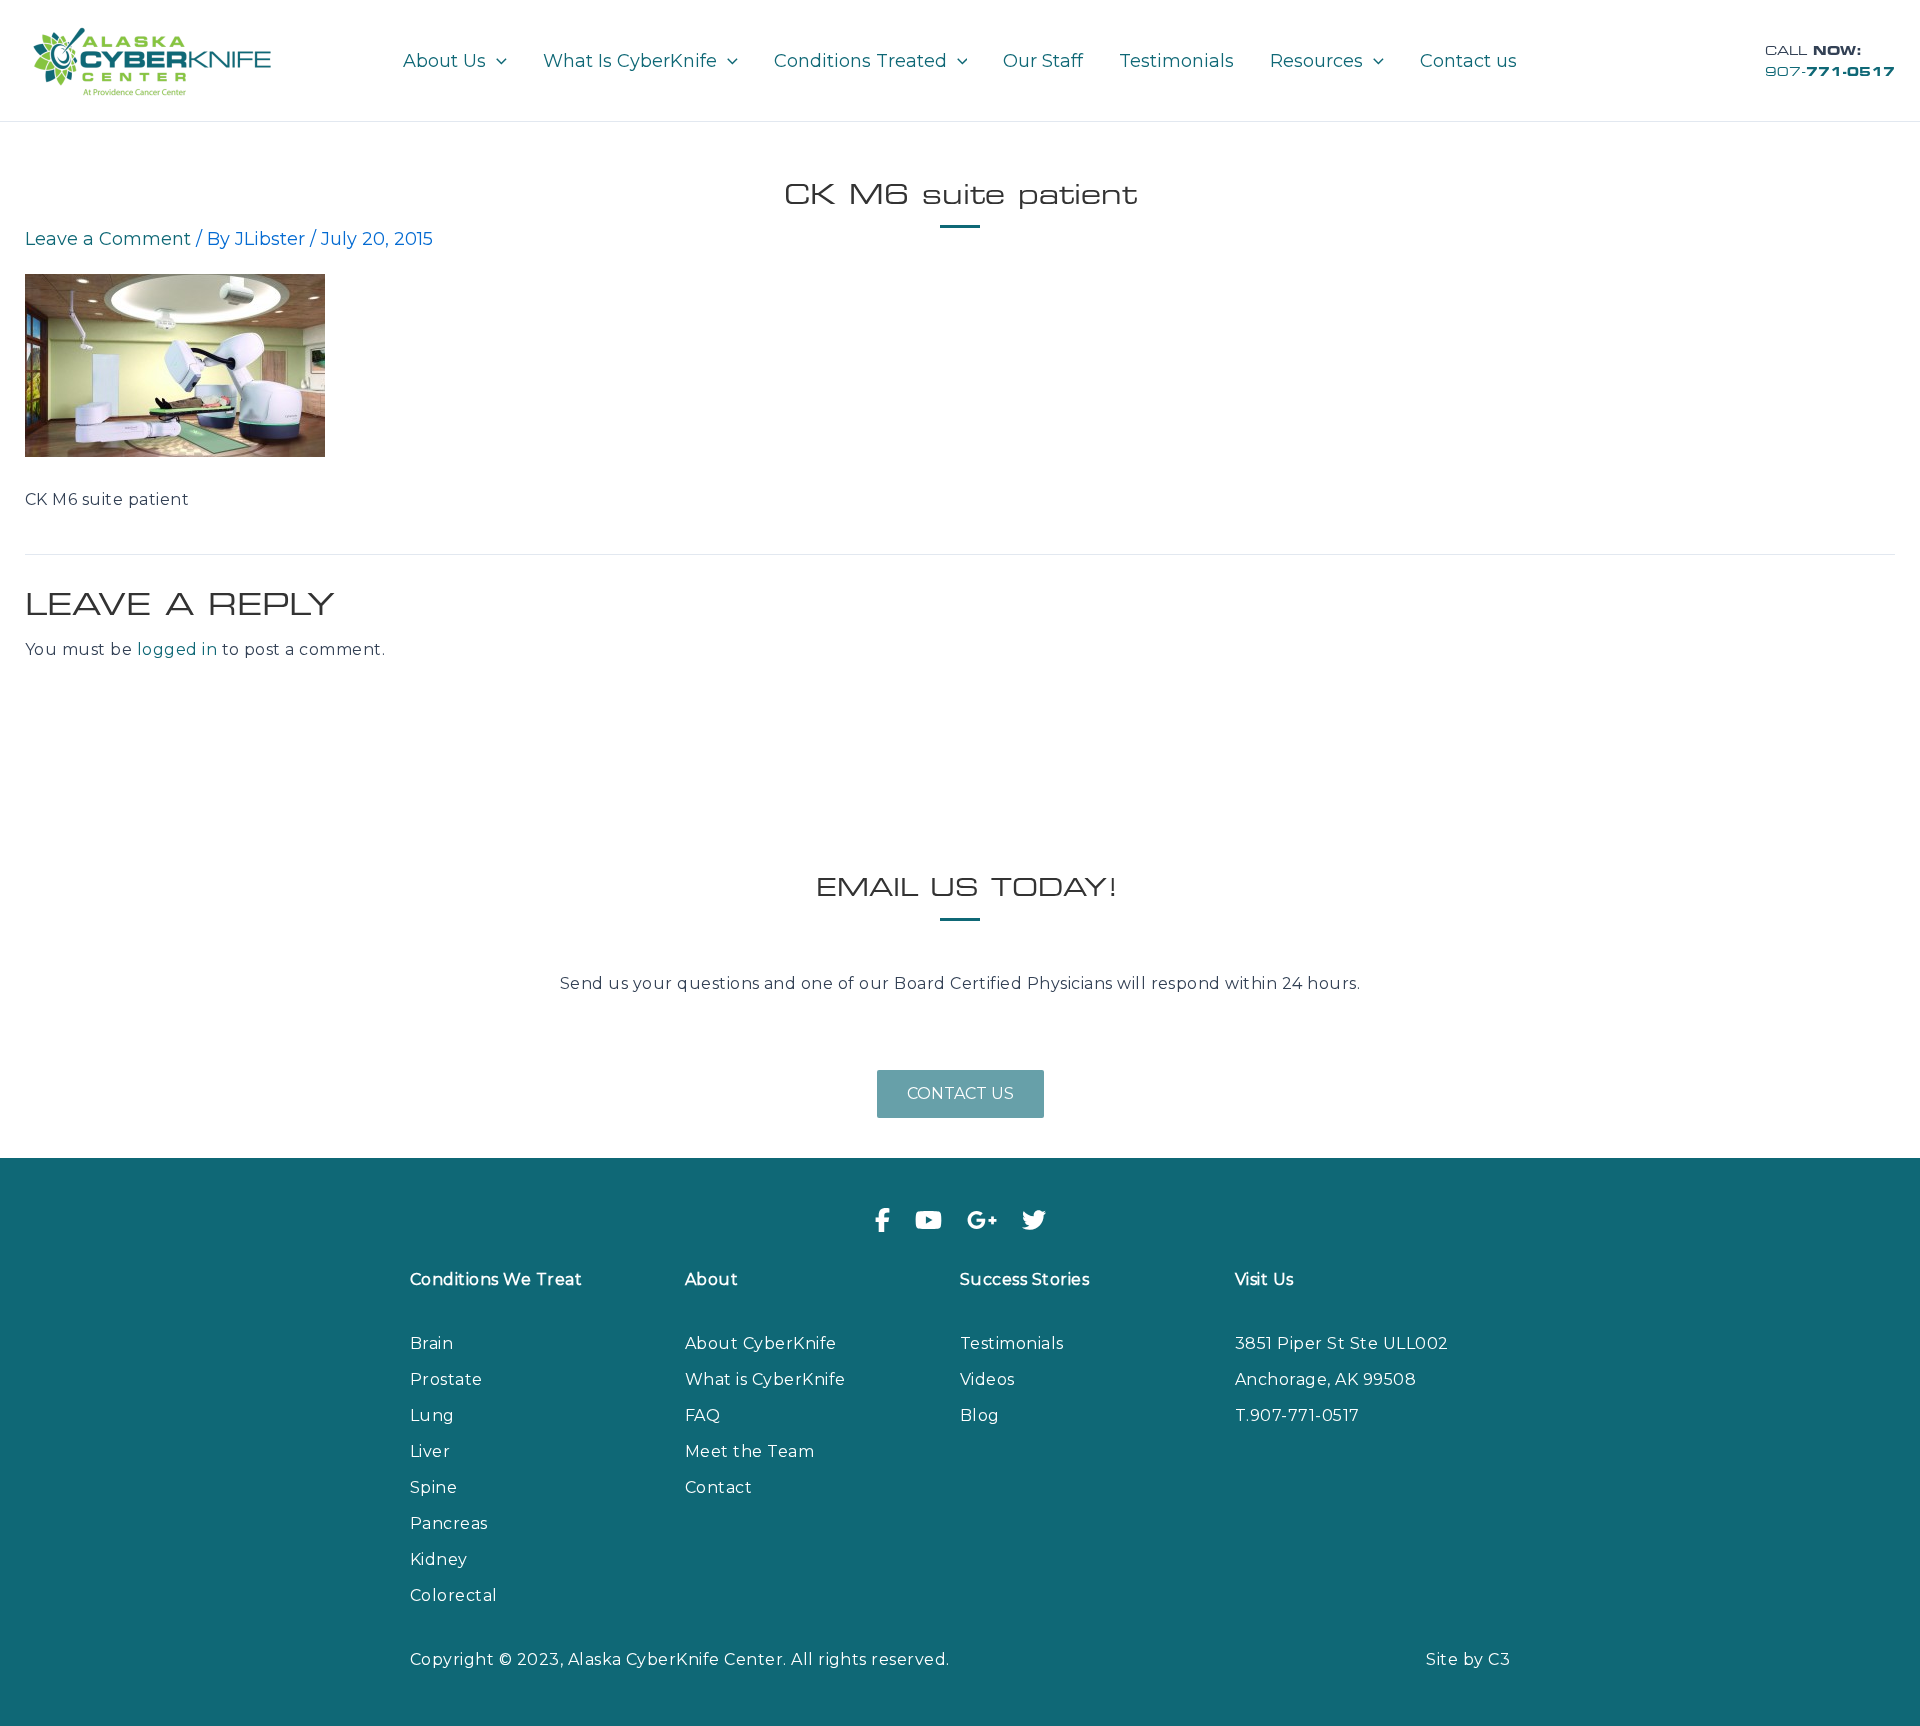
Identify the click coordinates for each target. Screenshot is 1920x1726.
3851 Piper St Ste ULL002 (1342, 1343)
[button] (496, 61)
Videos (987, 1379)
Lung (432, 1415)
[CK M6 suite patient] (175, 364)
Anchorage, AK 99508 (1325, 1379)
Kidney (439, 1559)
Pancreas (449, 1523)
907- (1830, 73)
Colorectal (454, 1595)
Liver (430, 1451)
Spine (433, 1487)
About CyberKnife (761, 1343)
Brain (431, 1343)
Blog (980, 1415)
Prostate (446, 1379)
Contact (718, 1487)
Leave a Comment (108, 239)
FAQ (702, 1415)
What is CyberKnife (765, 1379)
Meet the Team (749, 1451)
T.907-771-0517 (1297, 1415)
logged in (177, 649)
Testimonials (1012, 1343)
